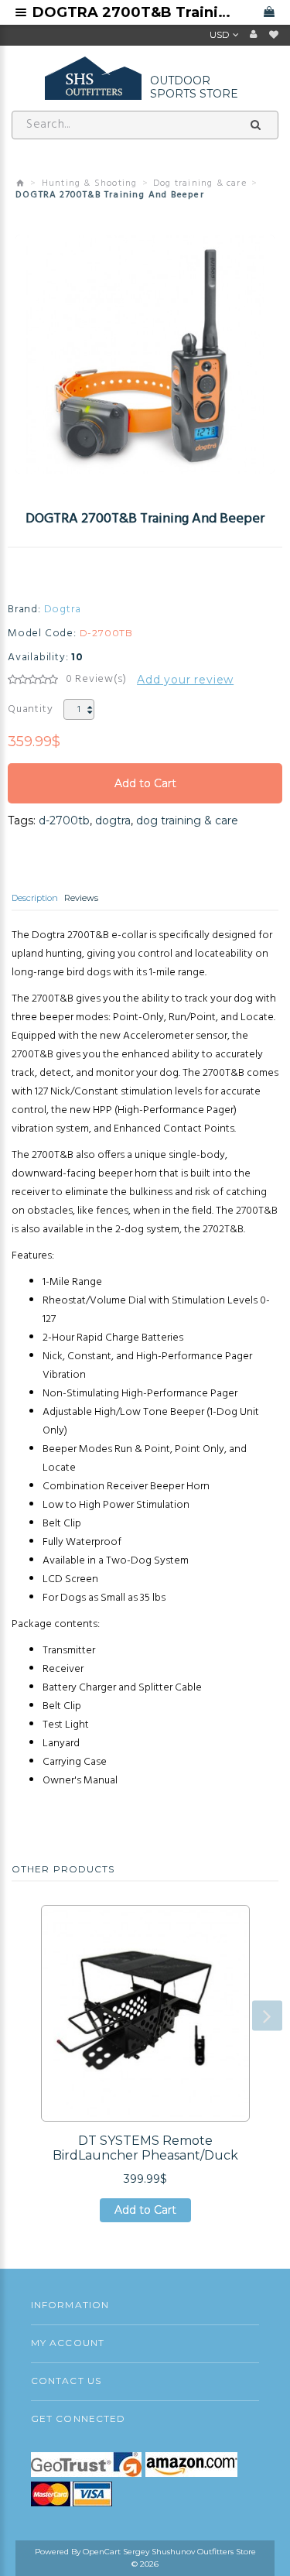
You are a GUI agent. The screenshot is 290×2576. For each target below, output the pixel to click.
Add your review (185, 680)
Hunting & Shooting (90, 183)
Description (35, 898)
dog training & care (187, 820)
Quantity (30, 709)
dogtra (113, 820)
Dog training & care (200, 183)
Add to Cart (145, 790)
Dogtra (63, 610)
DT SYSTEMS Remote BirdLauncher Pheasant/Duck (145, 2148)
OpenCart (102, 2552)
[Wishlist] (274, 35)
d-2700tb (64, 820)
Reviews (81, 898)
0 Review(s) (96, 680)
